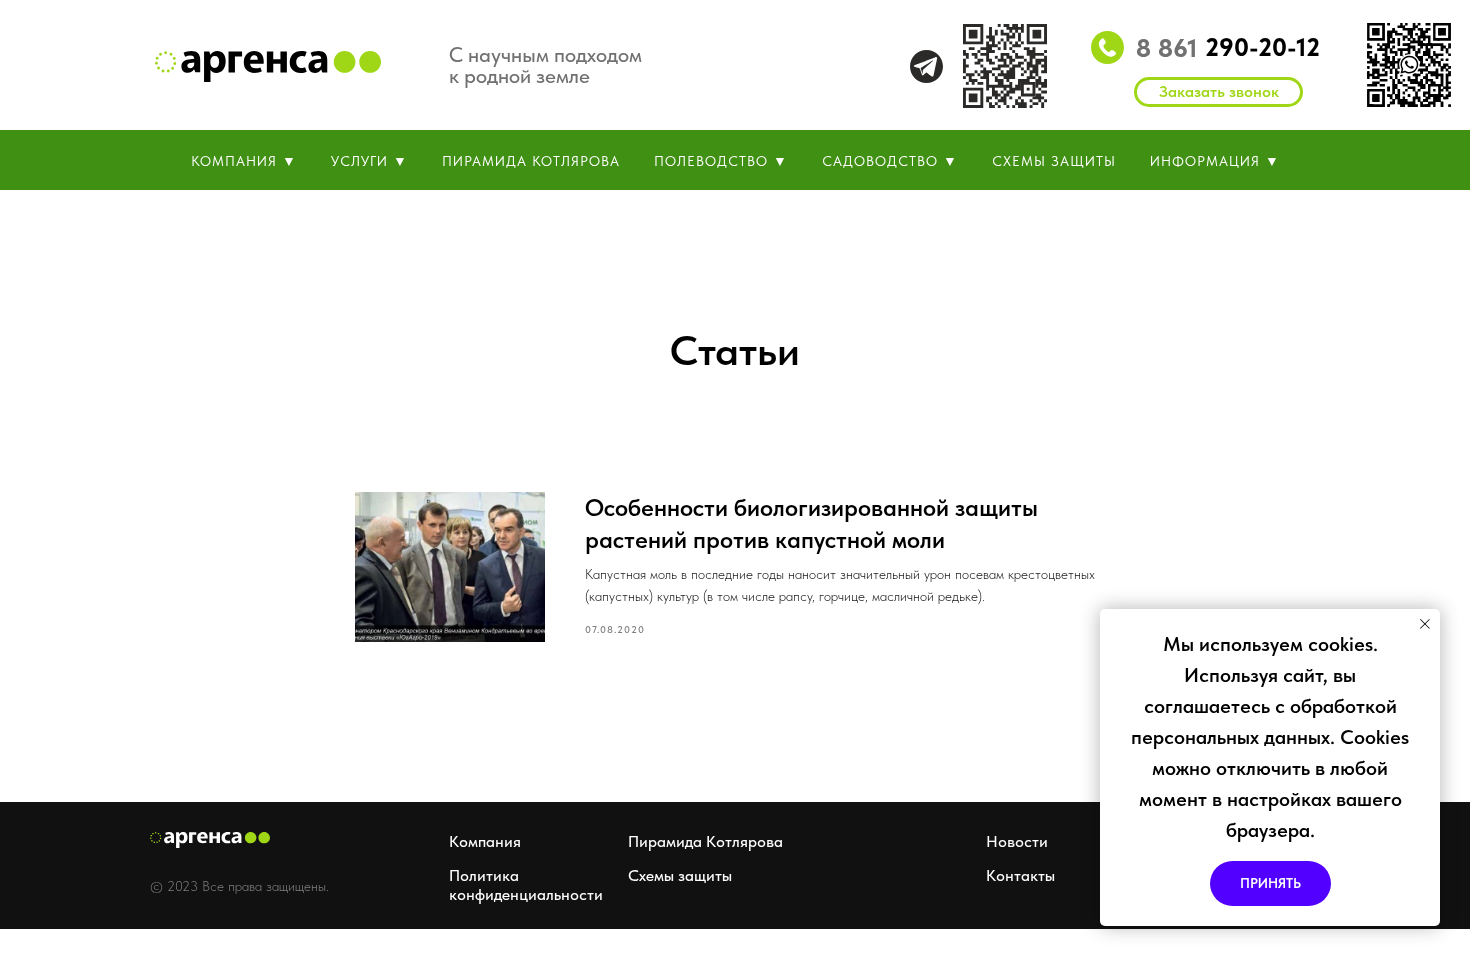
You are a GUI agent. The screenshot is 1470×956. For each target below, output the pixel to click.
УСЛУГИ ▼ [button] (369, 161)
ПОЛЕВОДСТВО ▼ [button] (721, 161)
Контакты (1020, 875)
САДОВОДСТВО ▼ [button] (890, 161)
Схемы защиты (680, 875)
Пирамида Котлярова (705, 841)
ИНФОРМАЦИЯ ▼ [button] (1215, 161)
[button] (1218, 92)
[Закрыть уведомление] (1425, 624)
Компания (485, 841)
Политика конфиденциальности (526, 885)
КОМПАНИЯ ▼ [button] (244, 161)
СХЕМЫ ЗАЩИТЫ (1054, 161)
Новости (1017, 841)
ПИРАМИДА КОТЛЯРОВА (531, 161)
